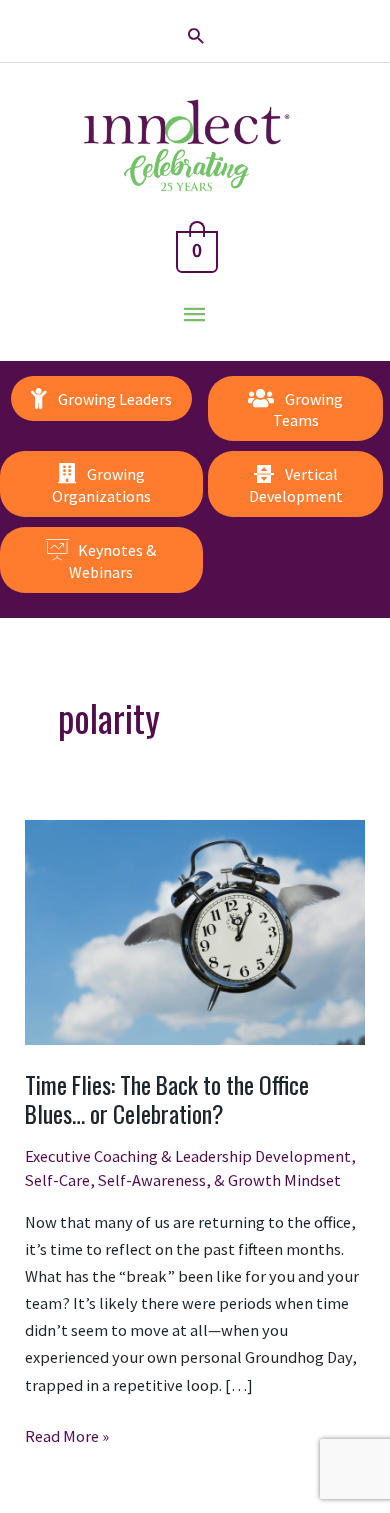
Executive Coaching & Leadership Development (188, 1156)
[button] (195, 35)
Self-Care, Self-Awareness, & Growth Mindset (183, 1180)
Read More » (67, 1437)
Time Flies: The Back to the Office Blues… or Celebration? (167, 1099)
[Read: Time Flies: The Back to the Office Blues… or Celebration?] (194, 931)
